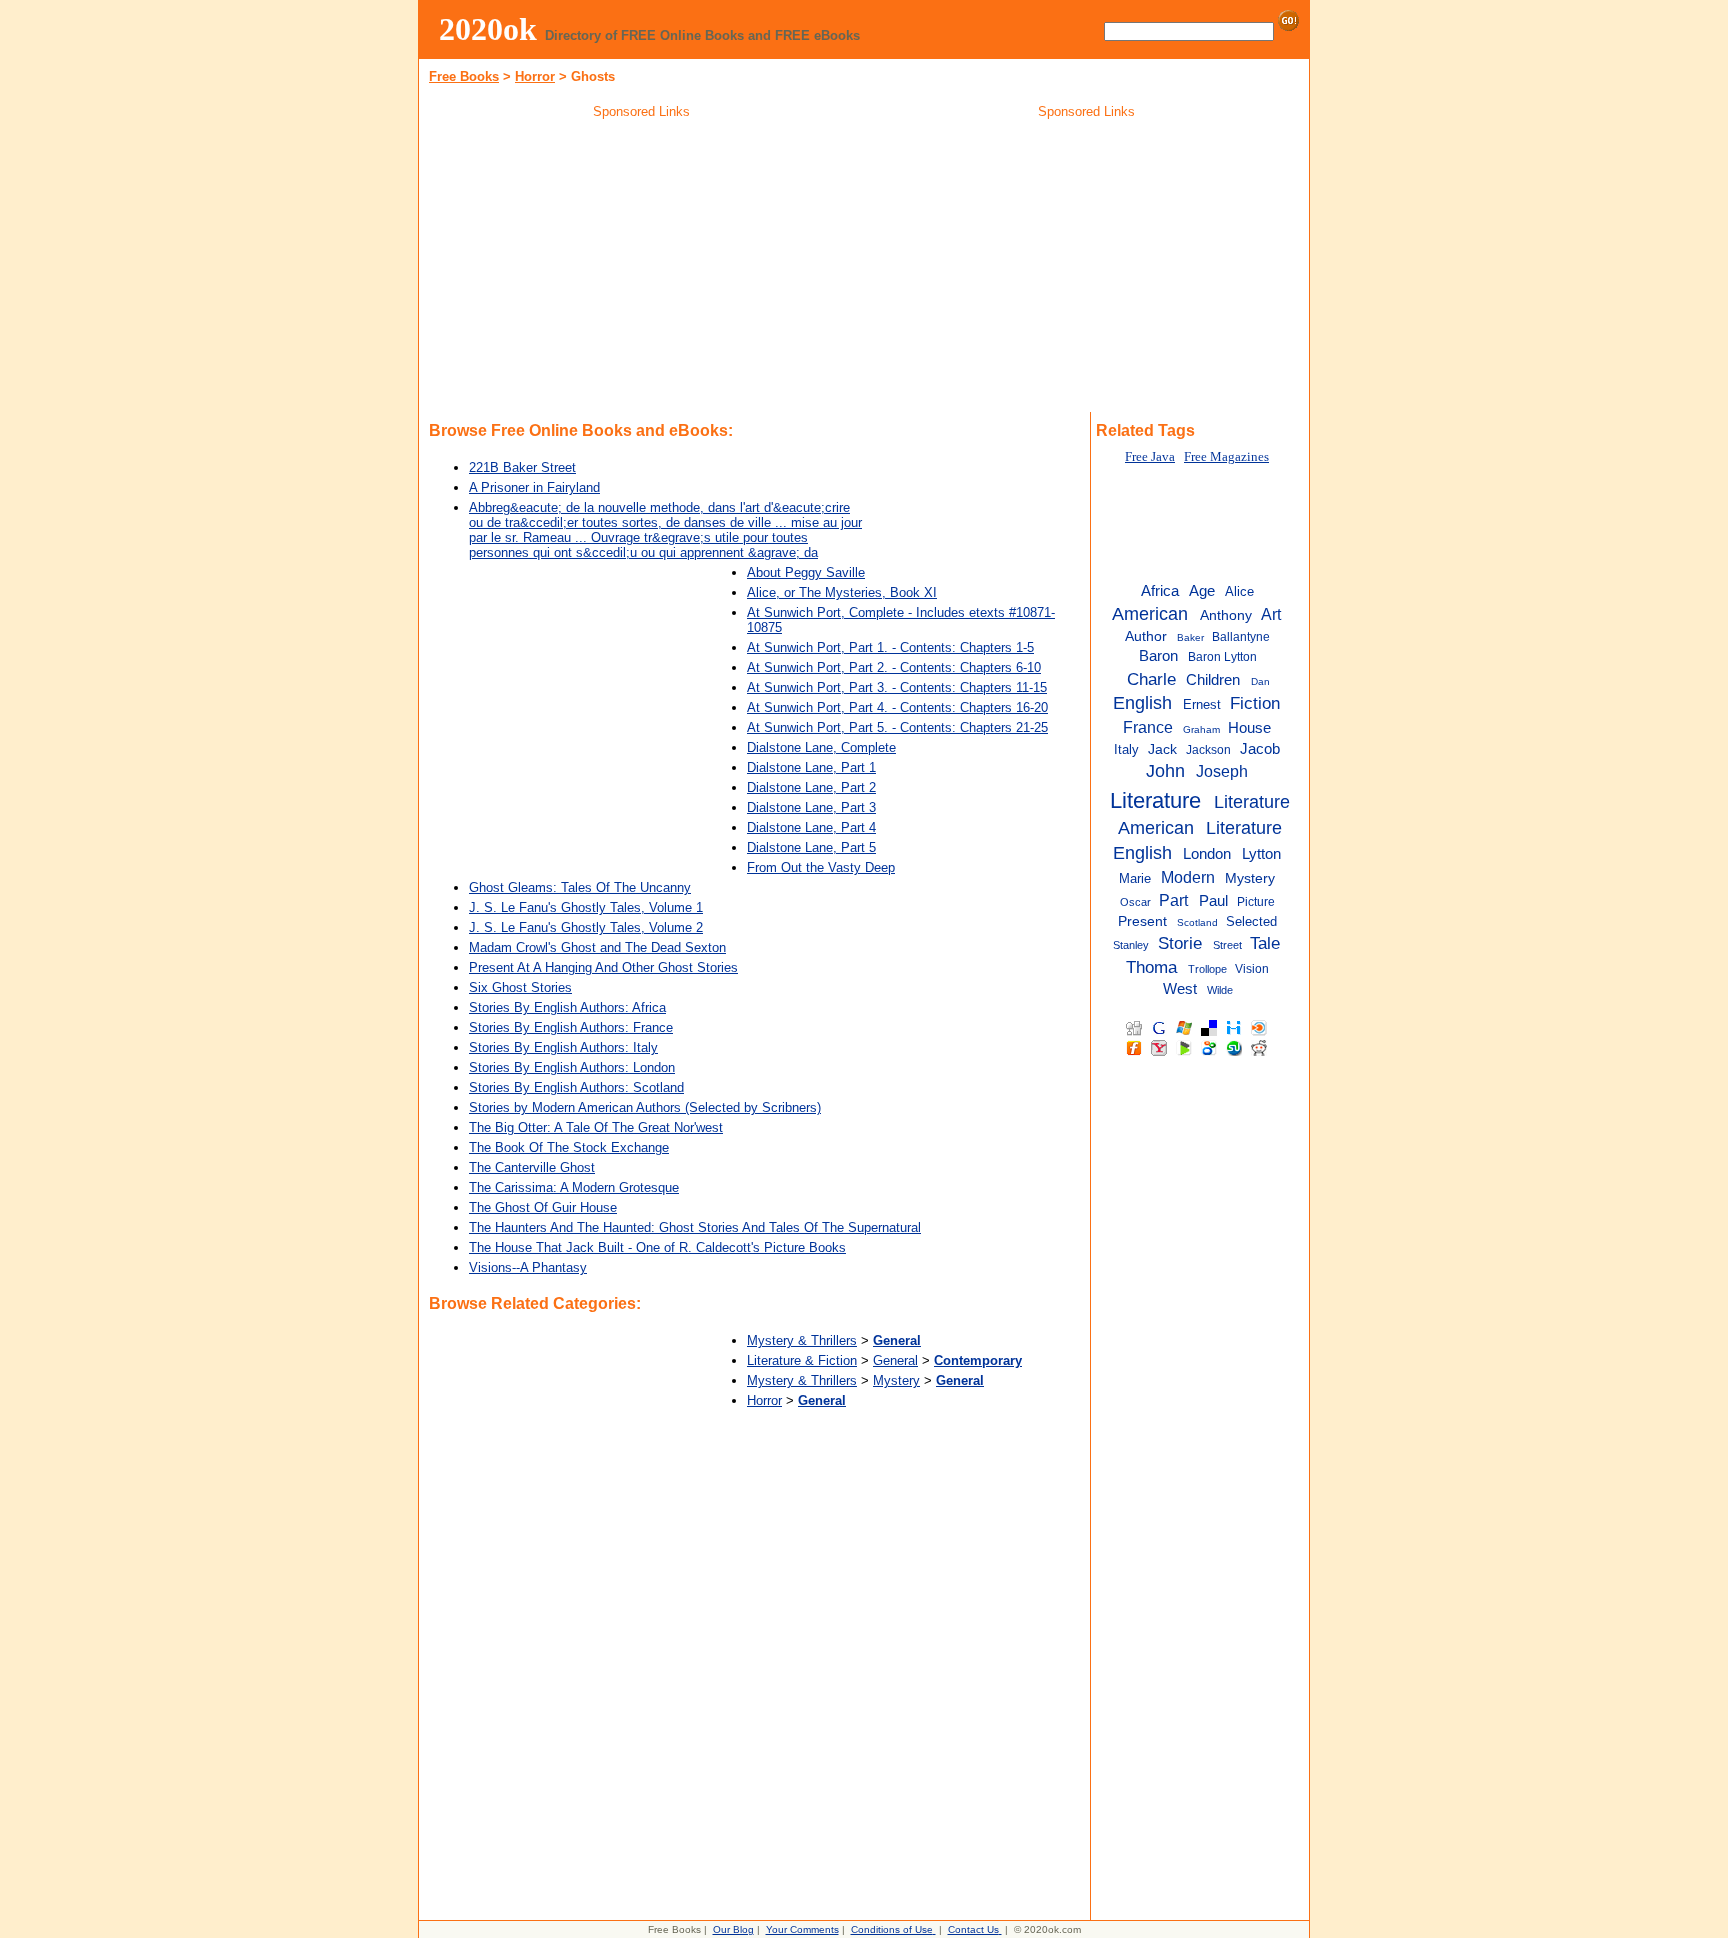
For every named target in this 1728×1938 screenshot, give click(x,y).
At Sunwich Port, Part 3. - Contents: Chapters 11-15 (897, 687)
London (1207, 853)
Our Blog (733, 1929)
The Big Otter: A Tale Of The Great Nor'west (596, 1127)
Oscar (1135, 902)
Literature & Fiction (802, 1360)
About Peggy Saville (806, 572)
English (1142, 703)
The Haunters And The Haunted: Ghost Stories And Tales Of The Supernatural (695, 1227)
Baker (1190, 637)
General (895, 1360)
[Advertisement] (642, 269)
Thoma (1151, 967)
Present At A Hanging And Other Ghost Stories (603, 967)
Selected (1251, 921)
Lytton (1261, 853)
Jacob (1260, 749)
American (1150, 614)
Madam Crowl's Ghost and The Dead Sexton (597, 947)
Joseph (1222, 771)
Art (1271, 614)
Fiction (1255, 703)
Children (1213, 679)
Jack (1162, 749)
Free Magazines (1226, 457)
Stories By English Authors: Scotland (576, 1087)
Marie (1135, 878)
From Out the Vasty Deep (821, 867)
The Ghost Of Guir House (543, 1207)
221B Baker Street (522, 467)
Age (1202, 590)
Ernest (1202, 704)
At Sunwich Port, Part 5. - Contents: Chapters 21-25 (897, 727)
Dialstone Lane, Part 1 (811, 767)
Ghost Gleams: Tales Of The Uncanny (580, 887)
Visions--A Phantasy (528, 1267)
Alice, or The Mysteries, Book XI (842, 592)
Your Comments (802, 1929)
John (1165, 771)
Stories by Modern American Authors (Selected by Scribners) (645, 1107)
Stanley (1131, 945)
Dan (1260, 681)
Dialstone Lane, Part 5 (811, 847)
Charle (1151, 679)
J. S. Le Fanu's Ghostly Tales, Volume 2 (586, 927)
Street (1227, 945)
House (1249, 727)
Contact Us (973, 1929)
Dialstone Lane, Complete (821, 747)
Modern (1188, 877)
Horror (535, 76)
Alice (1239, 591)
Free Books (464, 76)
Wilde (1220, 990)
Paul (1213, 901)
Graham (1201, 729)
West (1180, 989)
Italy (1126, 749)
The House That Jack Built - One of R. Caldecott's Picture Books (657, 1247)
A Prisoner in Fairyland (534, 487)
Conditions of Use (892, 1929)
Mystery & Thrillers (802, 1340)
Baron (1158, 656)
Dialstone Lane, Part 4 (811, 827)
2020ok (488, 29)
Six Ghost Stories (520, 987)
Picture (1256, 902)
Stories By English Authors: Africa (567, 1007)
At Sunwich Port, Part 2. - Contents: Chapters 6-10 (894, 667)
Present (1142, 921)
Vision (1252, 969)
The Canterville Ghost (532, 1167)
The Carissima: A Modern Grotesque (574, 1187)
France (1148, 727)
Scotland (1197, 922)
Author (1146, 636)
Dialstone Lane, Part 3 (811, 807)
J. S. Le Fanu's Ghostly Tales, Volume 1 (586, 907)
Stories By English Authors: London (572, 1067)
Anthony (1226, 615)
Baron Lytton (1222, 657)
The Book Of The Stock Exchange (569, 1147)
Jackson (1208, 750)
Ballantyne (1241, 637)
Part (1173, 900)
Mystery (896, 1380)
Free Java (1150, 457)
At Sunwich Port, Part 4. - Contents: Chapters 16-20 (897, 707)
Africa (1160, 591)
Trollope (1207, 969)
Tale (1265, 943)
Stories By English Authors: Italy (563, 1047)
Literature (1155, 800)
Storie (1180, 943)
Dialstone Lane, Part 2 (811, 787)
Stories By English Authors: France (571, 1027)
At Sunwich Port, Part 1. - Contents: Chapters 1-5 (890, 647)
